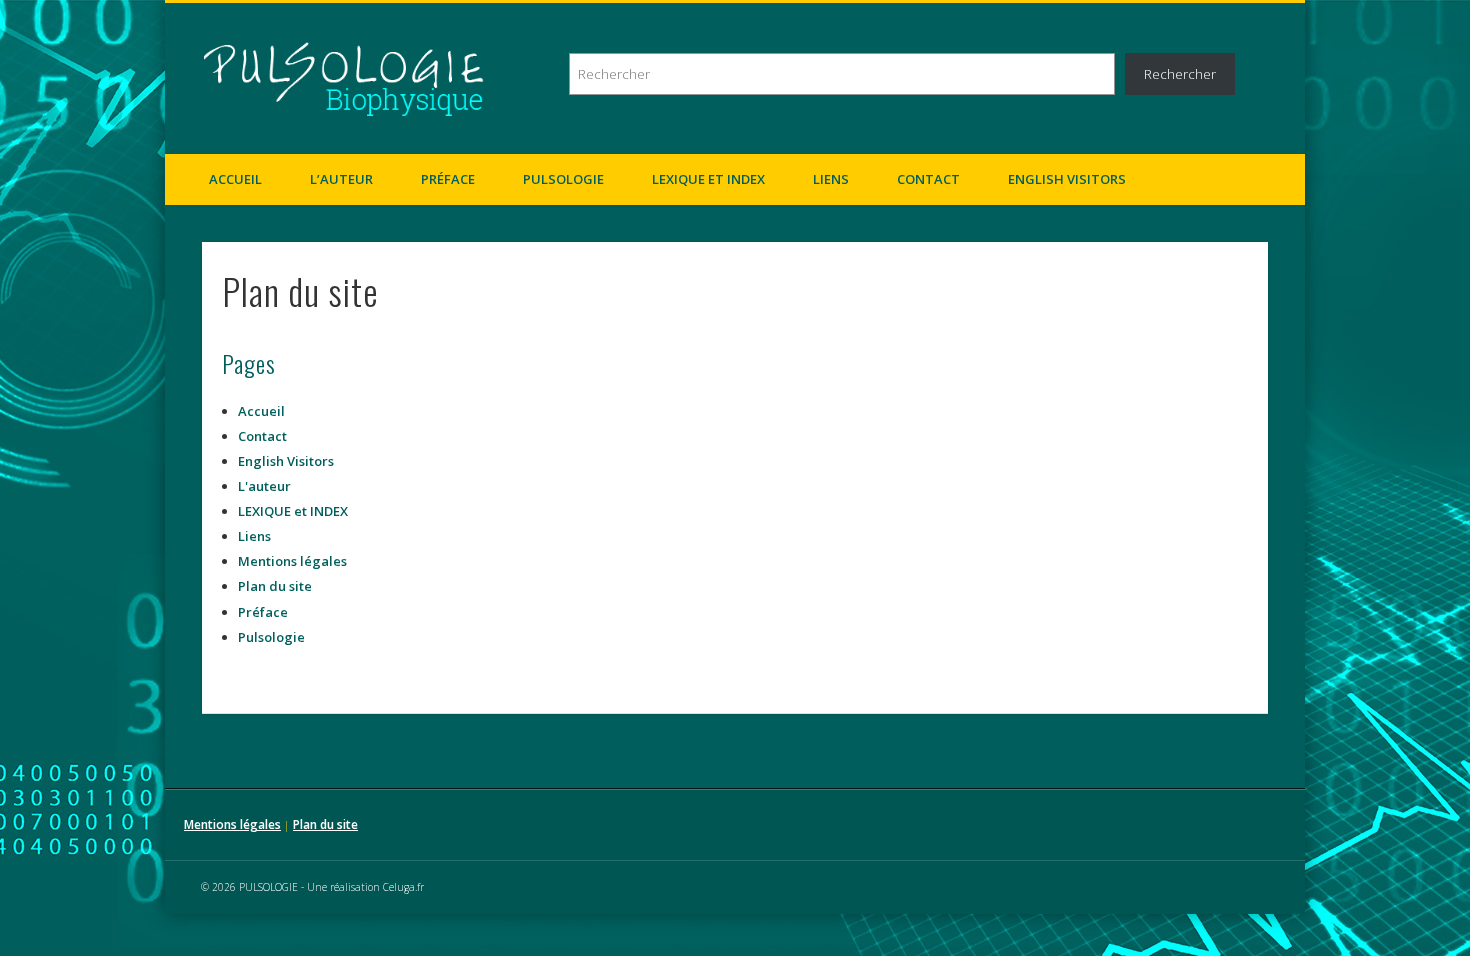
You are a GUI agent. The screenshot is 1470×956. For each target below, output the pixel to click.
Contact (928, 179)
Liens (831, 179)
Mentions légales (292, 561)
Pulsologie (563, 179)
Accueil (235, 179)
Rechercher (1180, 74)
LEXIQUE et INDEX (708, 179)
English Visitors (1067, 179)
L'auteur (264, 486)
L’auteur (341, 179)
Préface (448, 179)
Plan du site (275, 586)
